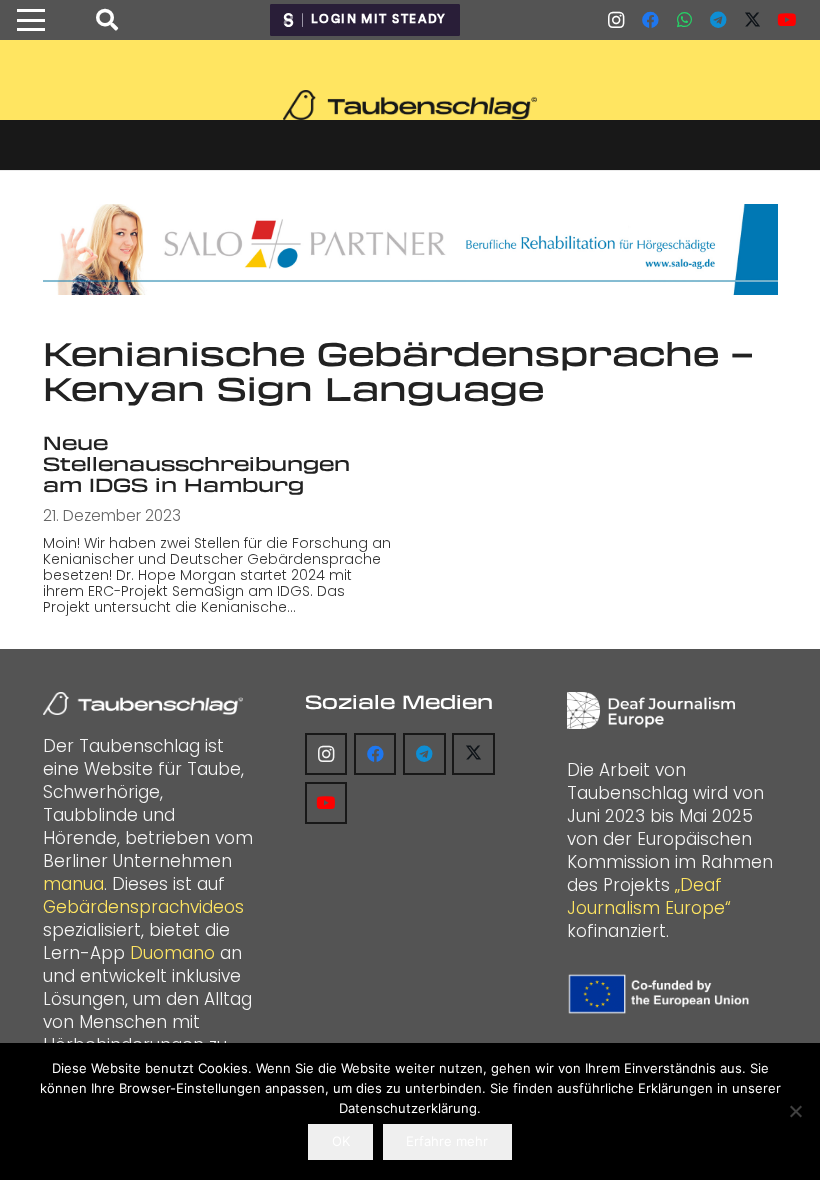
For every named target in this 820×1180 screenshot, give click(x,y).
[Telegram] (718, 20)
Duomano (172, 953)
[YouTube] (786, 20)
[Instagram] (616, 20)
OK (341, 1141)
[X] (752, 20)
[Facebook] (650, 20)
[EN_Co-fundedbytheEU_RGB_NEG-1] (662, 994)
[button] (30, 20)
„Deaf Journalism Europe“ (649, 896)
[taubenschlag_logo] (409, 105)
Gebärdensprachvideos (143, 907)
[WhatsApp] (684, 20)
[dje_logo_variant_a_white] (651, 710)
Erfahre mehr (447, 1141)
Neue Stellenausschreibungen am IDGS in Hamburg (196, 463)
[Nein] (795, 1111)
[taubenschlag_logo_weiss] (143, 704)
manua (73, 884)
